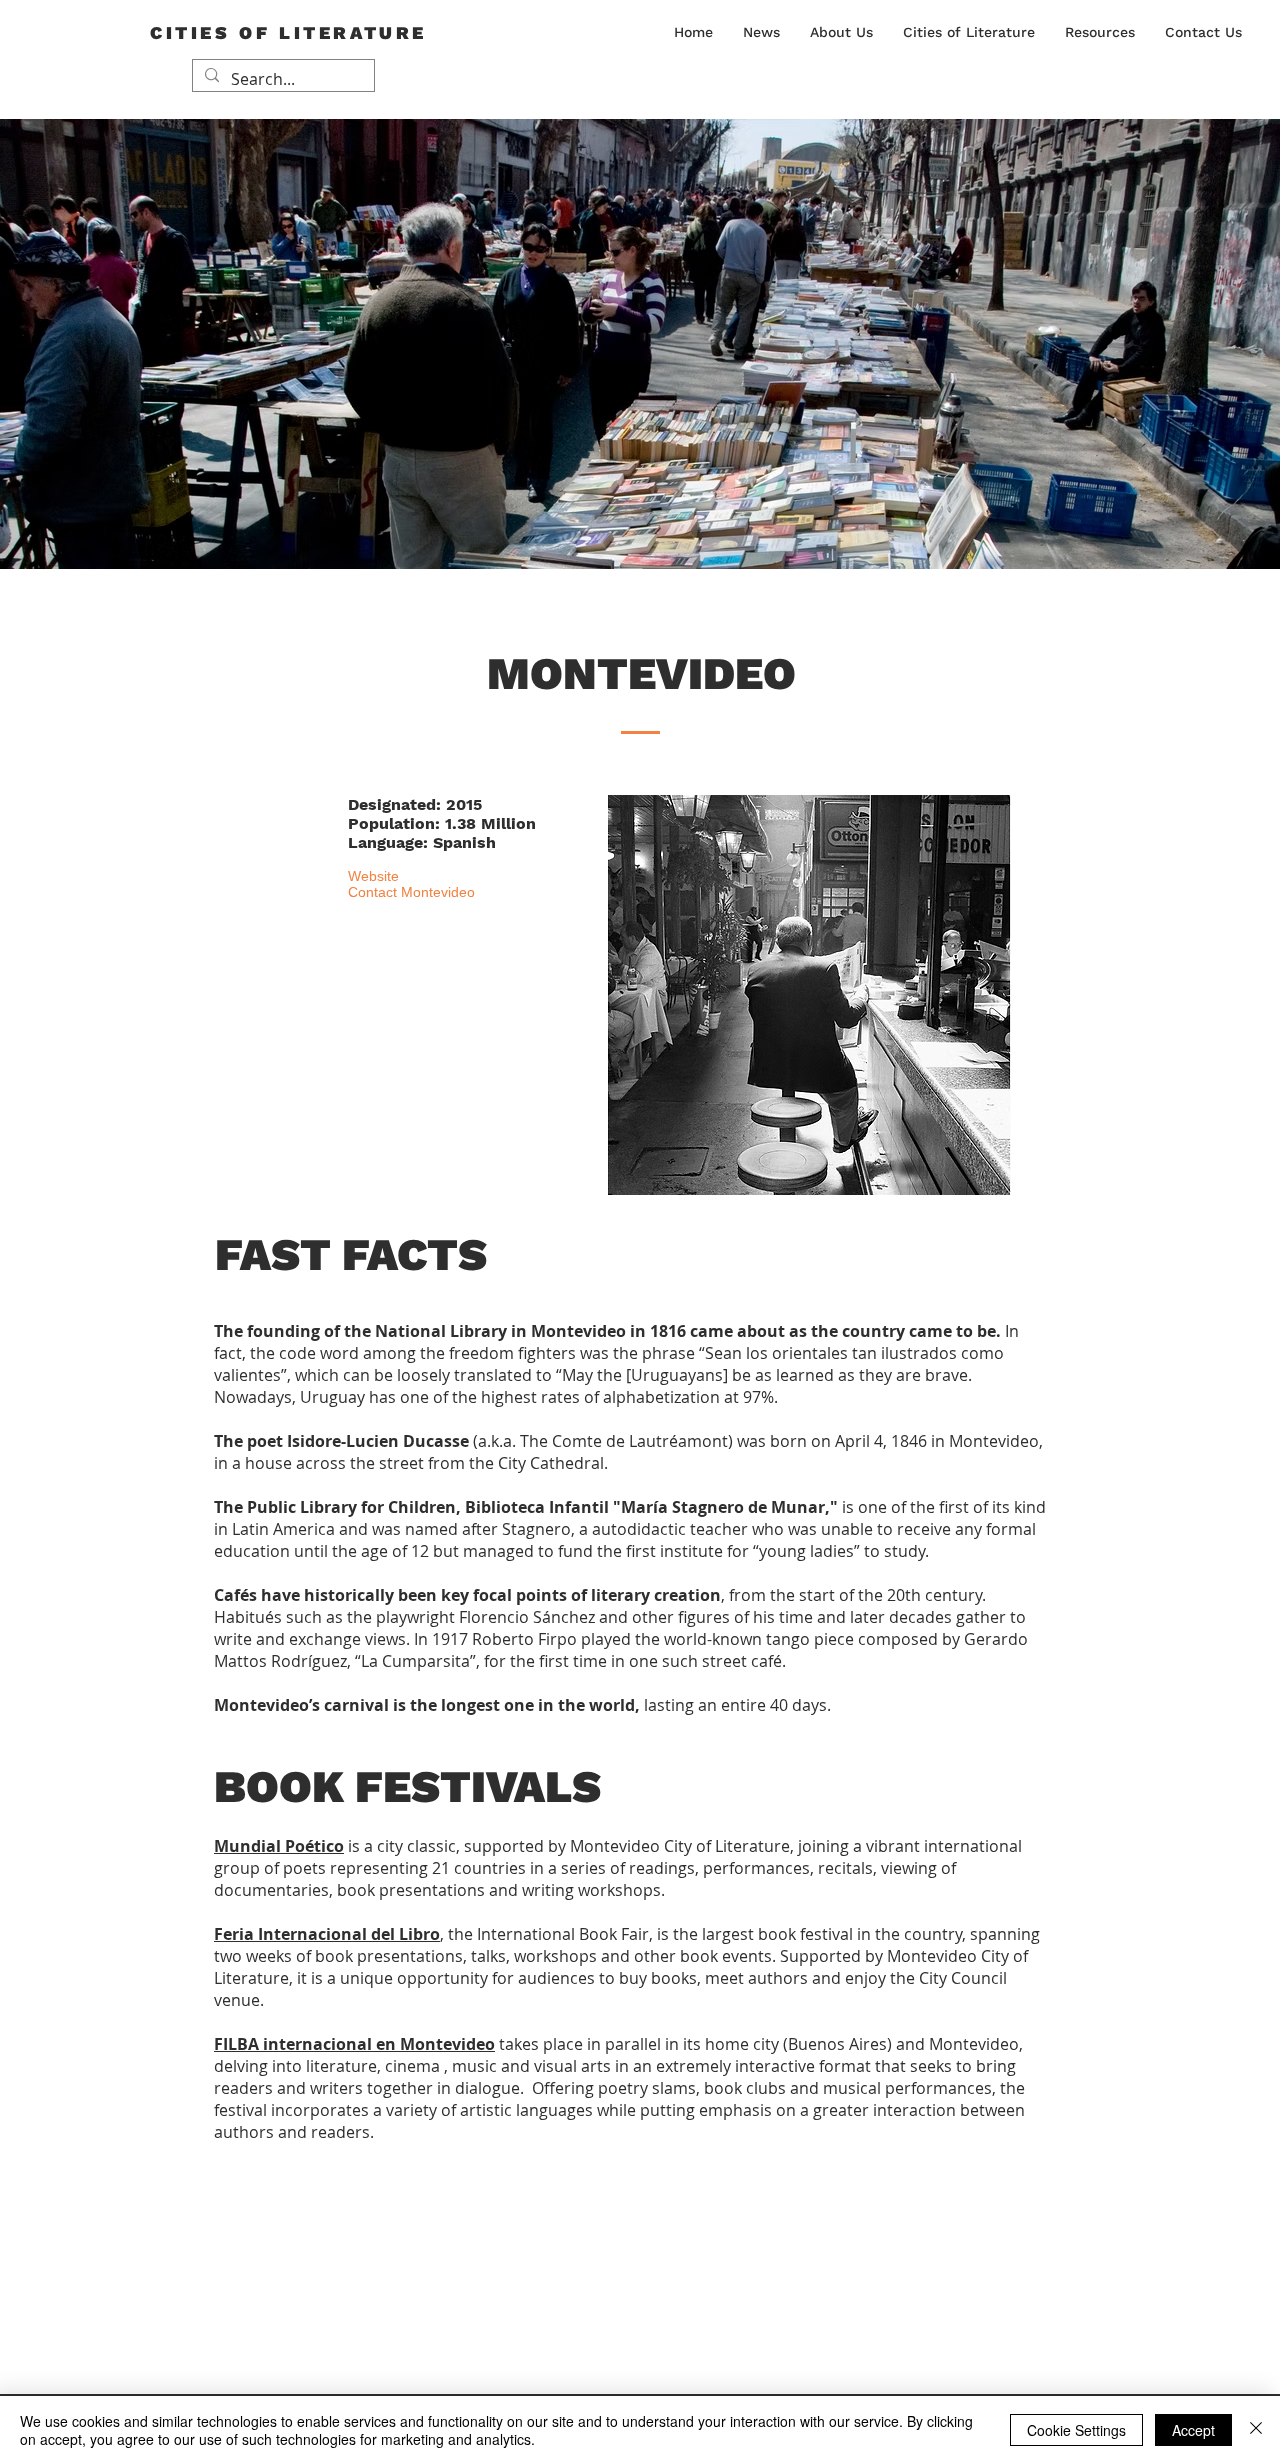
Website (373, 876)
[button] (841, 32)
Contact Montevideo (411, 892)
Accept (1193, 2430)
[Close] (1256, 2430)
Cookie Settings (1076, 2430)
